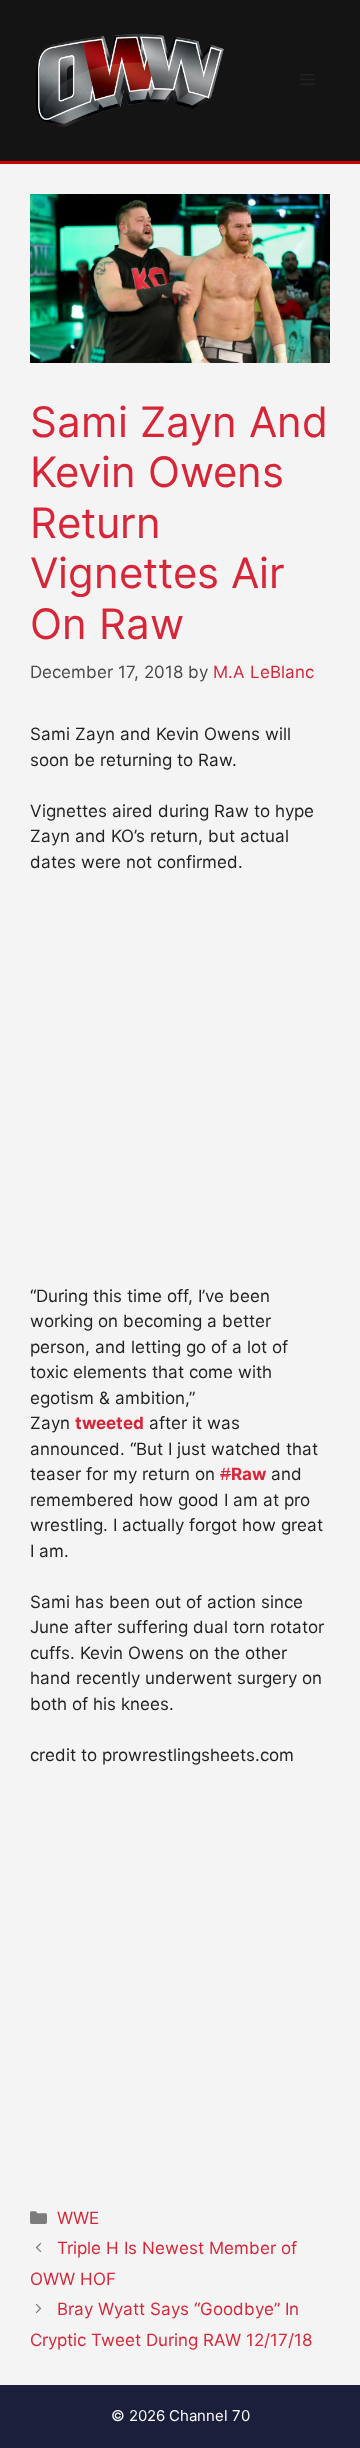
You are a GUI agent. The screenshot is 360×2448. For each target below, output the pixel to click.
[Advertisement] (180, 1088)
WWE (78, 2218)
